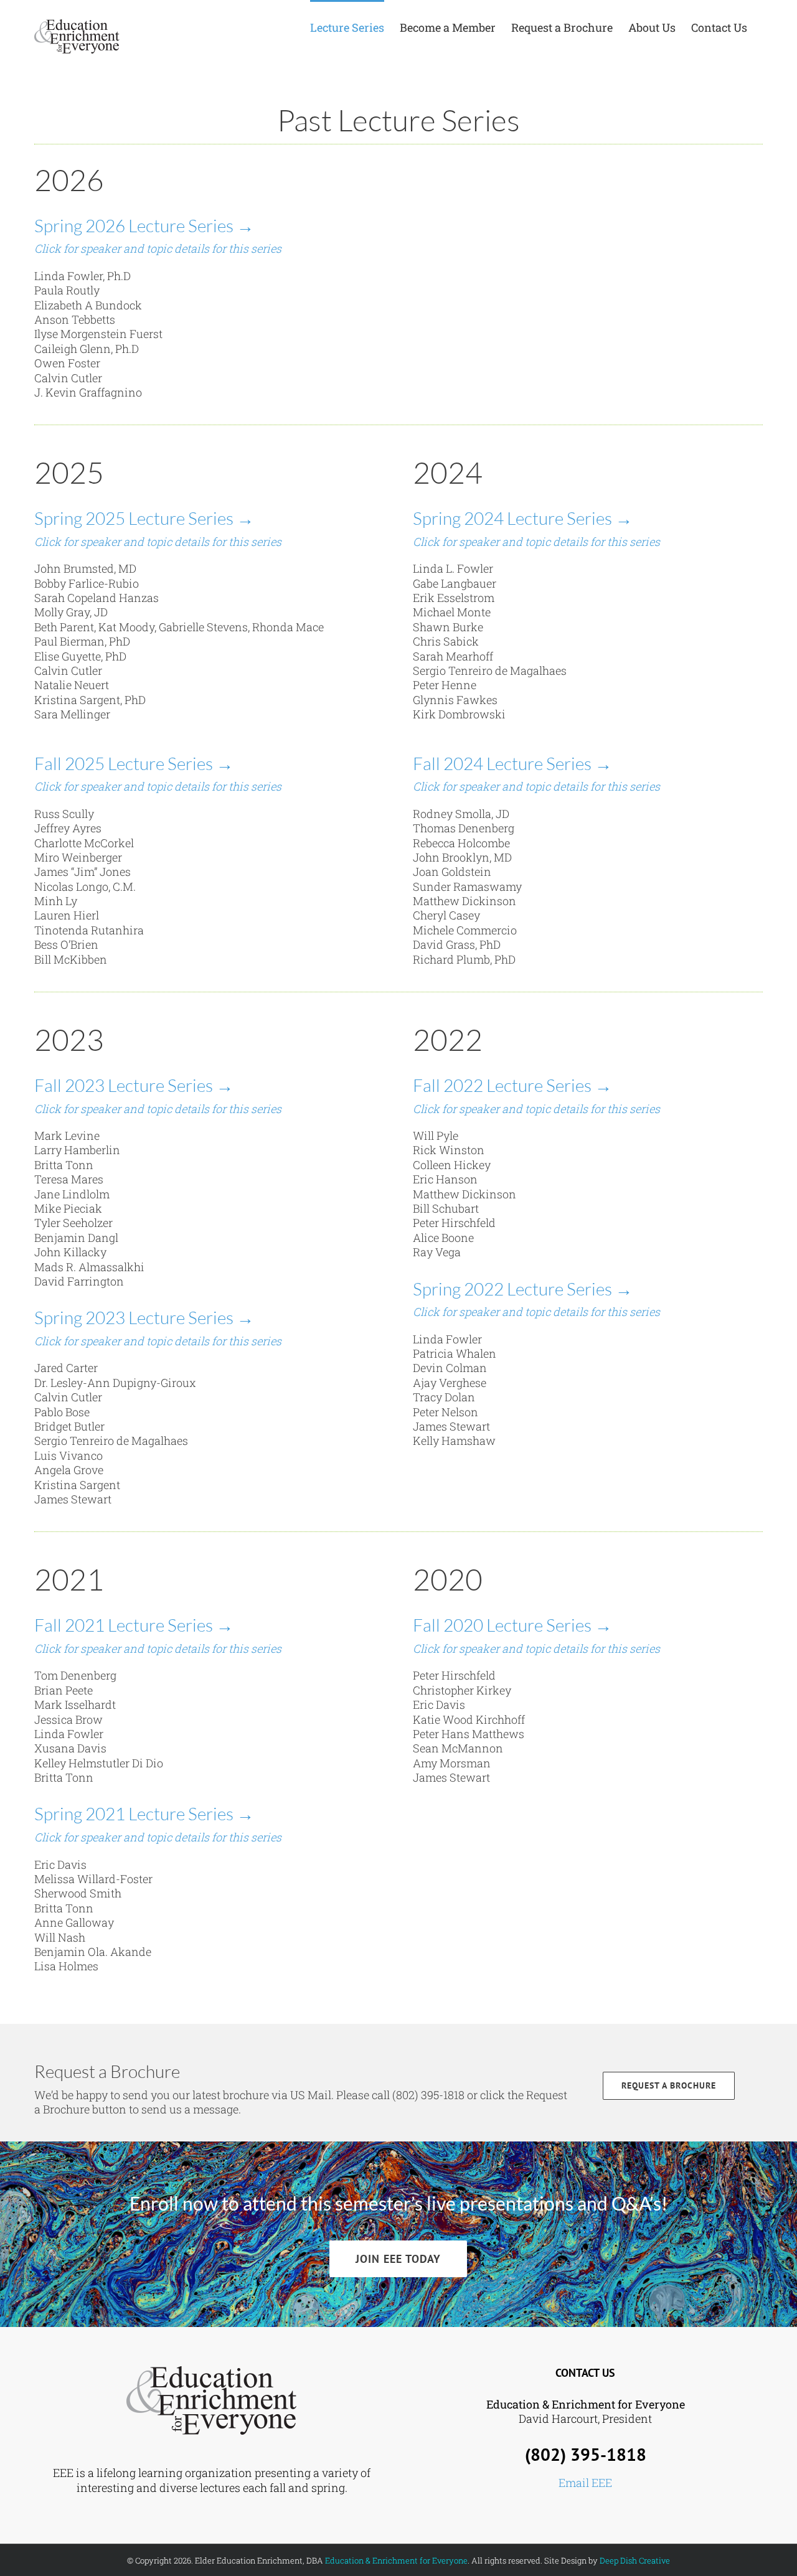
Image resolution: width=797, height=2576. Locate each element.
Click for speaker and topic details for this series (158, 248)
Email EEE (585, 2483)
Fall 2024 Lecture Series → (512, 763)
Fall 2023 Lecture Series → (134, 1085)
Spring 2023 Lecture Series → (144, 1317)
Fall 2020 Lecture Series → (512, 1625)
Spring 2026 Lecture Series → (144, 225)
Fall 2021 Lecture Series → (134, 1625)
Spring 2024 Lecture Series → (523, 518)
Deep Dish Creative (635, 2560)
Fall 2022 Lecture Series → (512, 1085)
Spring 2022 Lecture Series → (523, 1289)
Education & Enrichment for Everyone (396, 2560)
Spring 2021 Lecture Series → (144, 1813)
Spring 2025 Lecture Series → (144, 518)
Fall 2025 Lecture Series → (134, 763)
